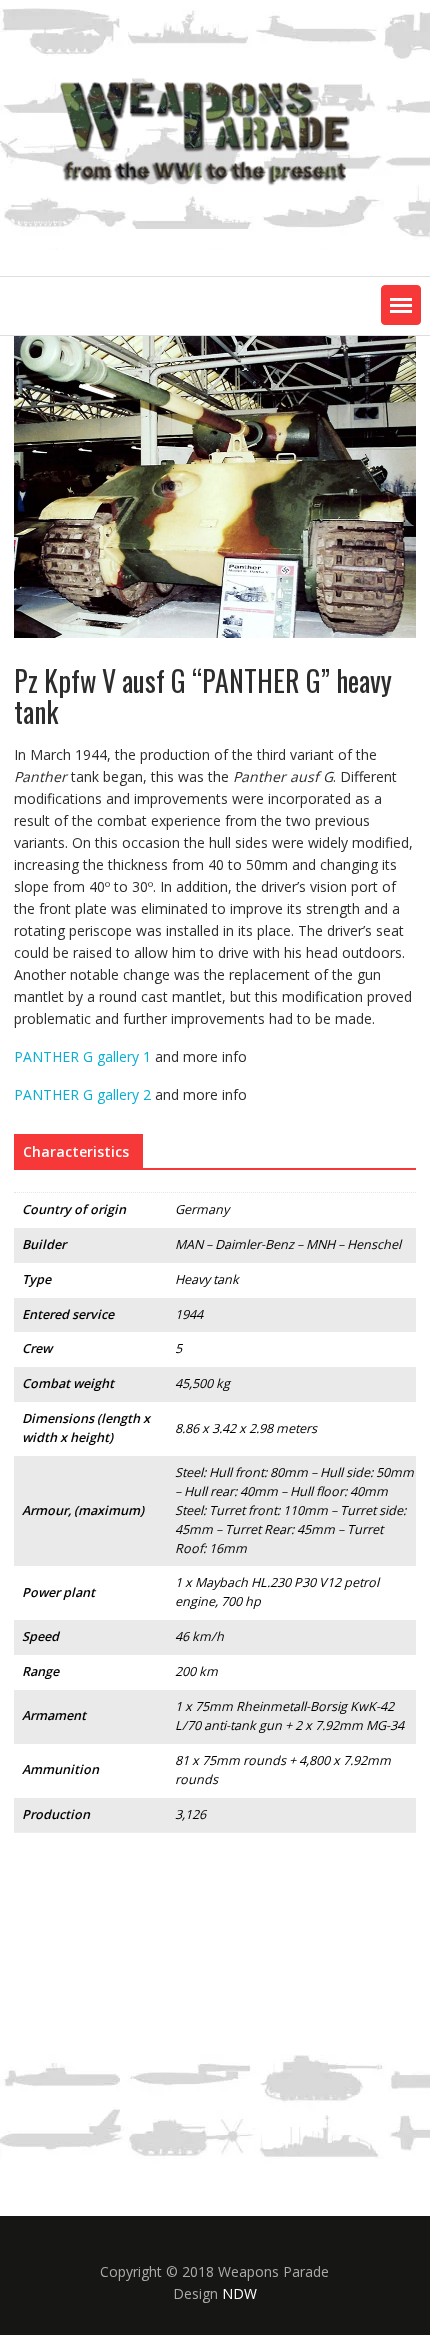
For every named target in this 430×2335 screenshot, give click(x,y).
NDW (239, 2293)
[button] (401, 305)
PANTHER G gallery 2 (82, 1094)
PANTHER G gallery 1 (82, 1056)
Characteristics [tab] (76, 1151)
